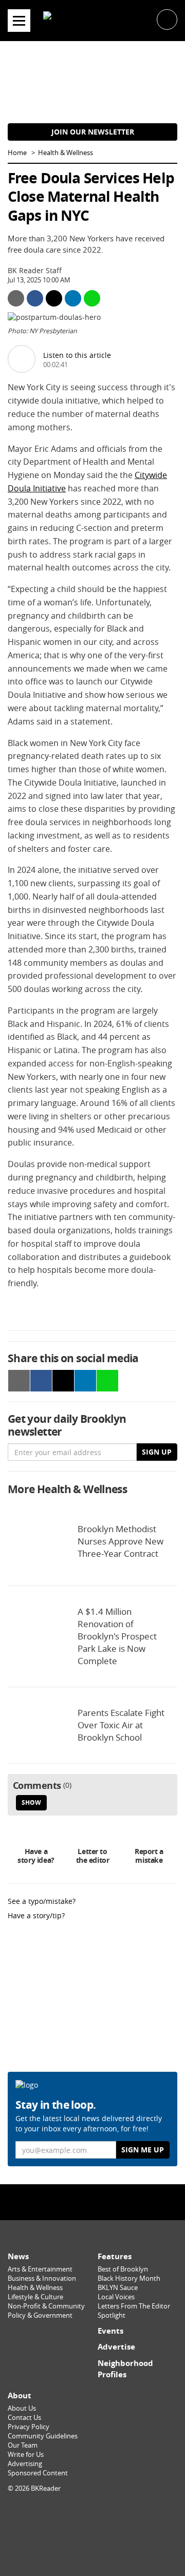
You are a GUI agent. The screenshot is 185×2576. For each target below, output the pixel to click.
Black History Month (129, 2278)
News (18, 2256)
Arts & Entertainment (40, 2269)
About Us (22, 2408)
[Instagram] (92, 2202)
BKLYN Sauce (118, 2288)
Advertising (25, 2464)
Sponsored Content (38, 2473)
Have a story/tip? (36, 1915)
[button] (167, 19)
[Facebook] (70, 2202)
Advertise (116, 2347)
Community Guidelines (43, 2436)
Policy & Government (40, 2315)
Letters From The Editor (134, 2306)
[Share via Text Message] (92, 298)
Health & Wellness (66, 153)
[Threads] (115, 2202)
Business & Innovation (42, 2278)
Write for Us (26, 2455)
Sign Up (157, 1452)
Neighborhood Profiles (125, 2369)
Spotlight (112, 2315)
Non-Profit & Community (46, 2306)
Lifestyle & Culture (35, 2297)
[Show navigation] (19, 21)
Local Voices (116, 2297)
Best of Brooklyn (123, 2269)
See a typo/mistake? (42, 1901)
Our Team (23, 2445)
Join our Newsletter (93, 132)
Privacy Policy (29, 2427)
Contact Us (24, 2418)
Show (31, 1802)
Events (110, 2331)
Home (17, 153)
